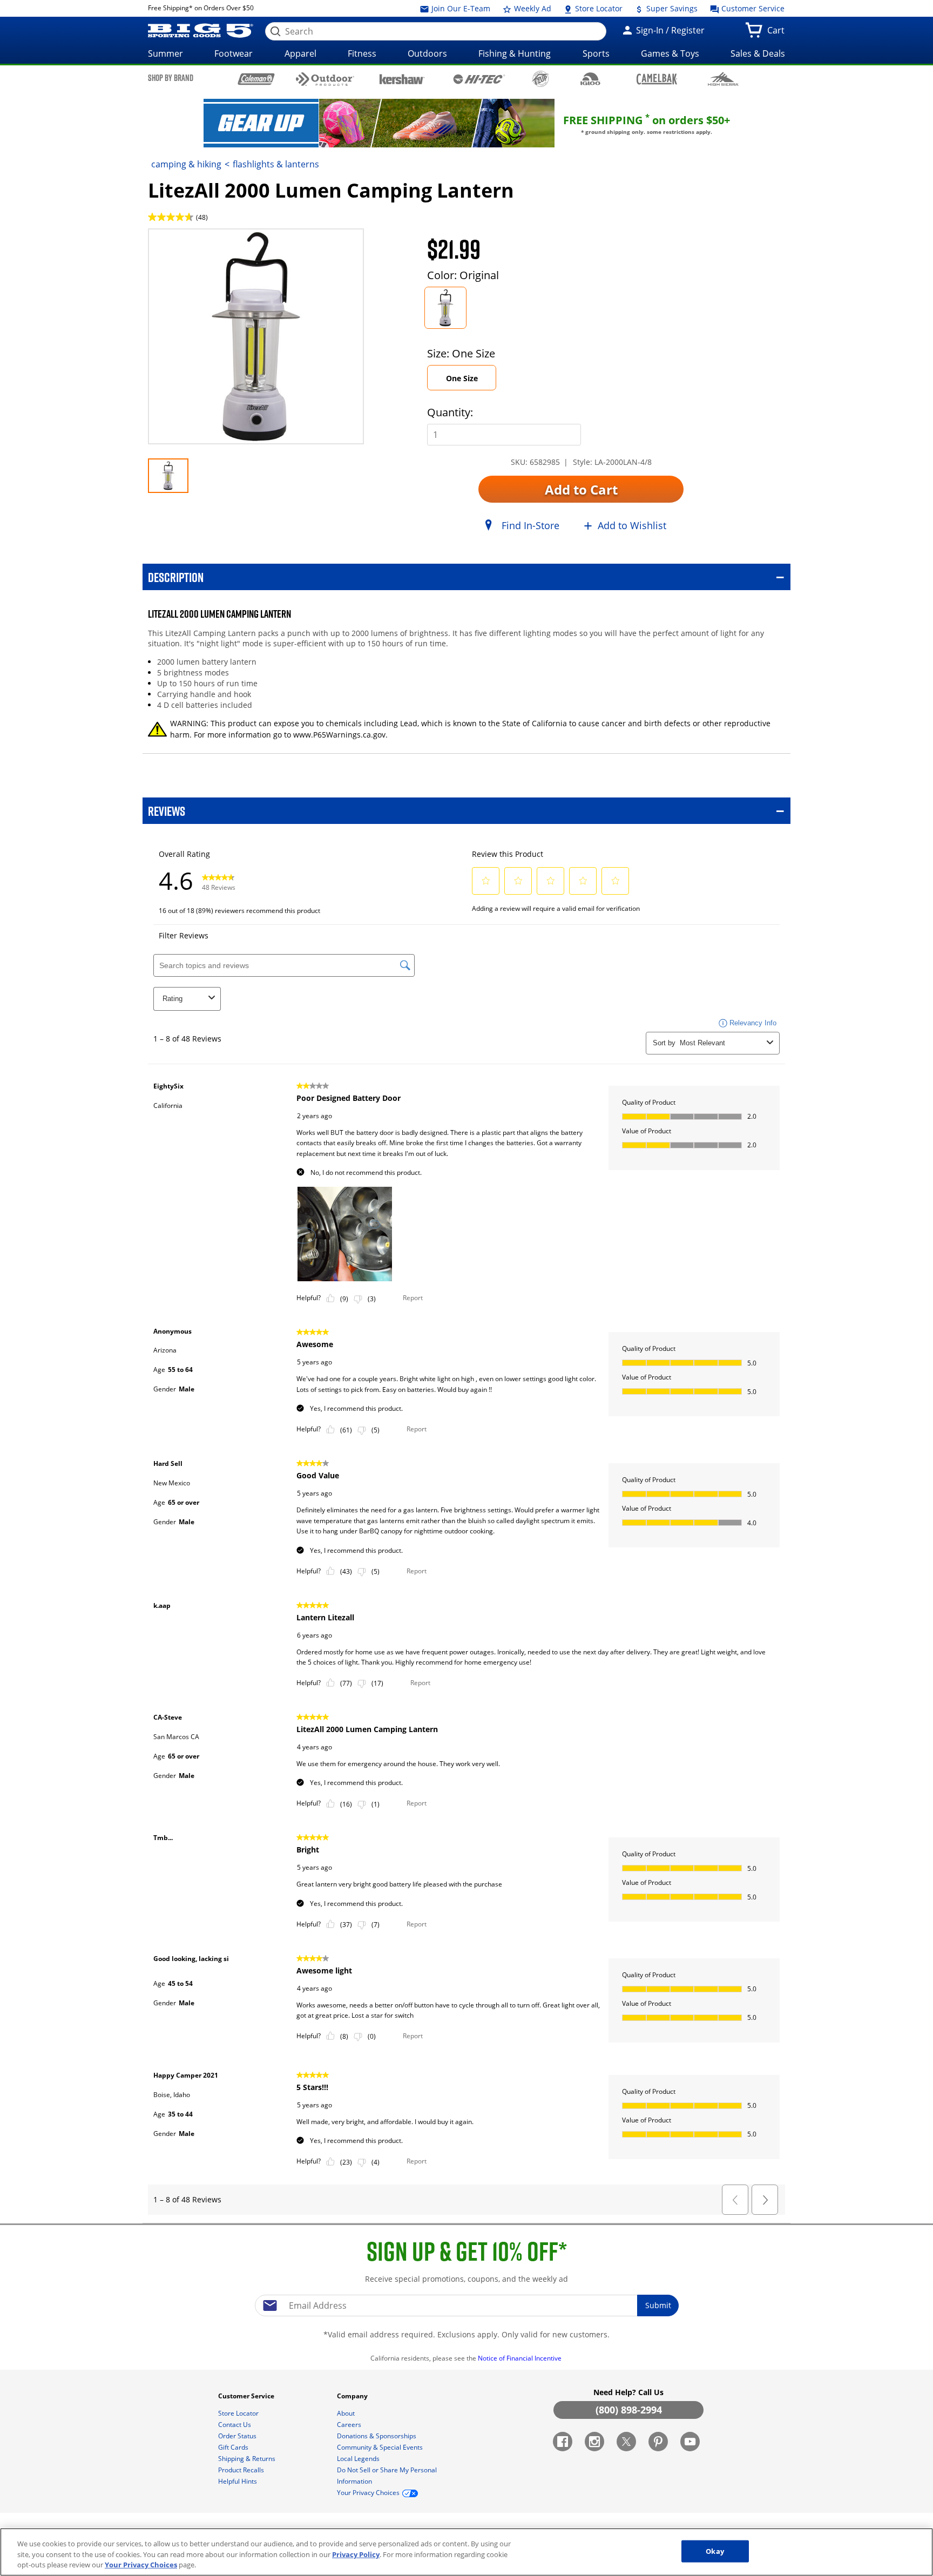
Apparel (300, 53)
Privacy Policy (356, 2554)
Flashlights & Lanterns (276, 164)
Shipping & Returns (248, 2459)
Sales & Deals (758, 53)
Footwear (234, 53)
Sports (596, 53)
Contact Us (235, 2425)
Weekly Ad (532, 8)
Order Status (238, 2436)
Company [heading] (353, 2396)
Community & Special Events (381, 2447)
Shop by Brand (171, 78)
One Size (462, 378)
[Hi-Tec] (479, 78)
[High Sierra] (723, 79)
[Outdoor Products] (325, 79)
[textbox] (466, 2305)
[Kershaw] (402, 78)
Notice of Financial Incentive (520, 2358)
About (347, 2413)
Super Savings (671, 8)
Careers (350, 2425)
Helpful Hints (238, 2481)
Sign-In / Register (669, 30)
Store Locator (598, 8)
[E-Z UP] (540, 79)
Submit (658, 2305)
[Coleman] (256, 79)
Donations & (377, 2436)
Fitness (362, 53)
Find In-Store (530, 525)
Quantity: (450, 412)
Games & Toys (670, 53)
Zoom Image (186, 244)
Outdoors (427, 53)
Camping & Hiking (186, 164)
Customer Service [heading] (247, 2396)
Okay (715, 2551)
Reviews (167, 811)
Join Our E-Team (460, 8)
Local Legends (359, 2459)
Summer (165, 53)
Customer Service (752, 8)
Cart (778, 33)
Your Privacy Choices (141, 2565)
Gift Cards (234, 2447)
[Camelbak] (657, 79)
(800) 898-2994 (629, 2410)
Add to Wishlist (632, 525)
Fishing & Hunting (515, 53)
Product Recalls (242, 2470)
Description (176, 577)
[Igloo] (590, 79)
